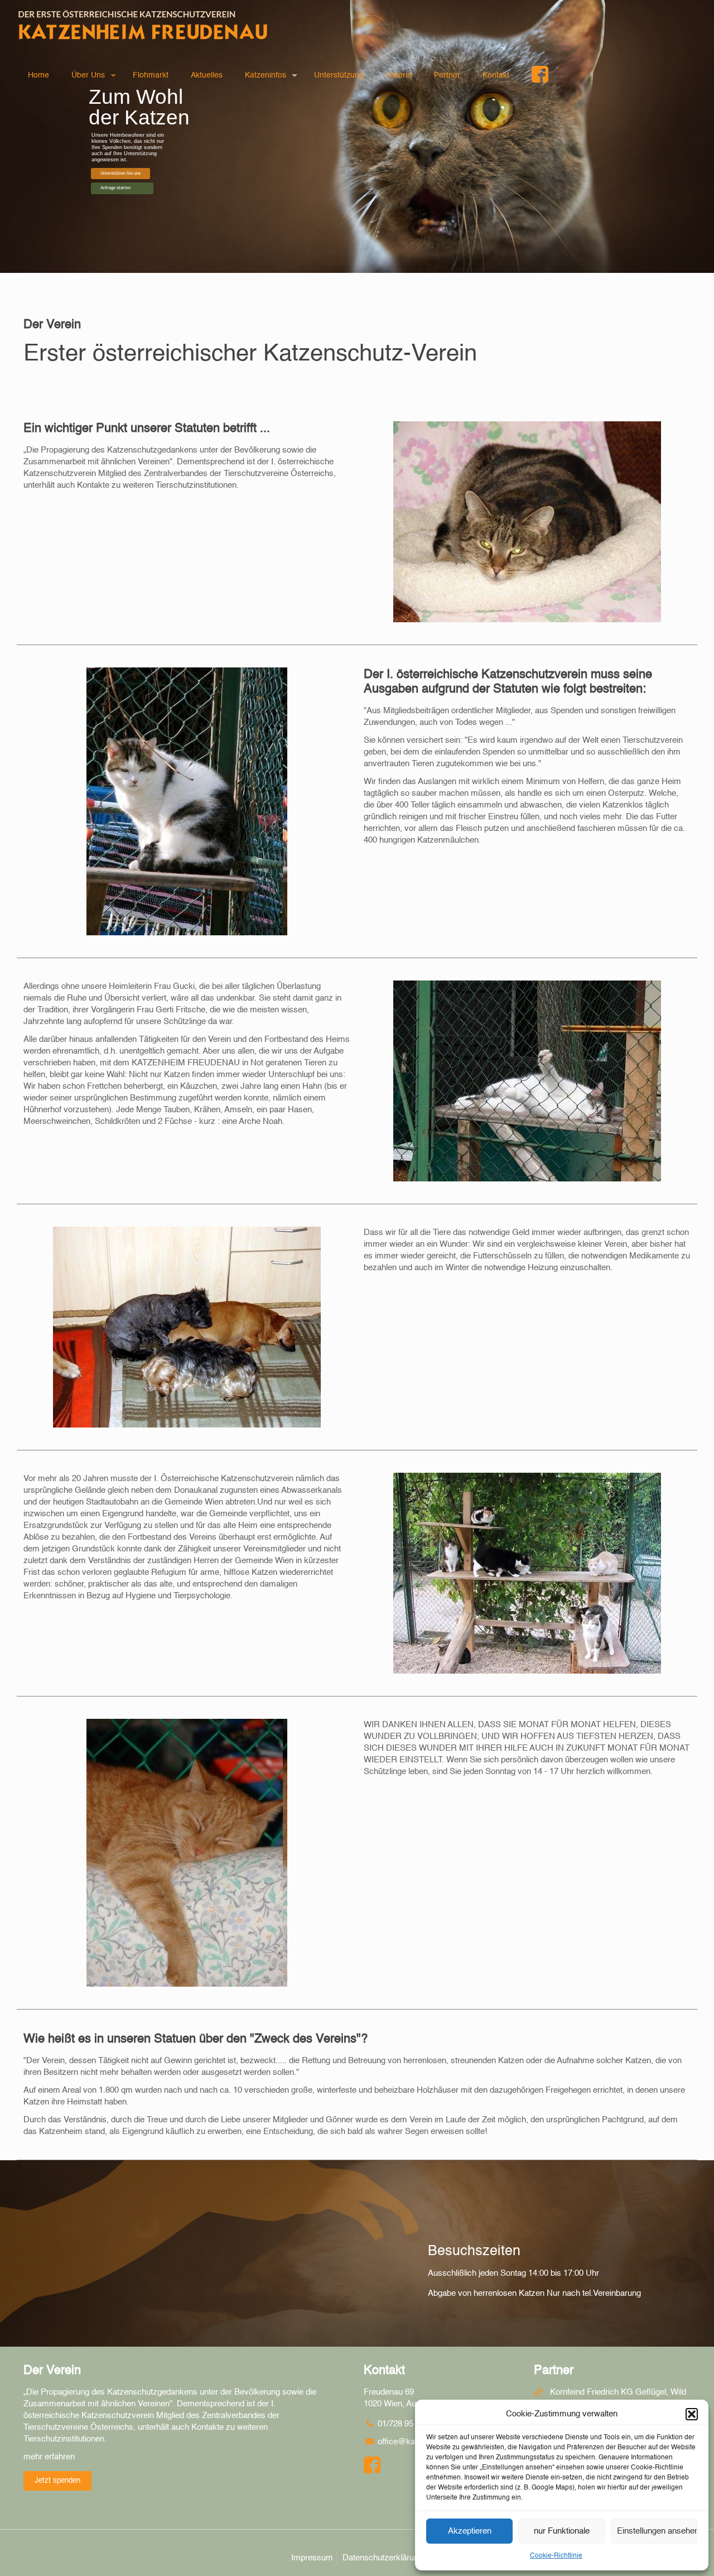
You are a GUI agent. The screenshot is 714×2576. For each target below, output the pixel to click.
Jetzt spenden (57, 2481)
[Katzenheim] (143, 25)
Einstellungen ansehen (657, 2531)
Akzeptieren (470, 2531)
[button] (692, 2414)
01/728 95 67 (400, 2424)
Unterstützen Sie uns (120, 173)
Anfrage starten (115, 188)
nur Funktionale (562, 2531)
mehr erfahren (49, 2457)
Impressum (312, 2558)
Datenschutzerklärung (383, 2558)
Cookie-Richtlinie (556, 2556)
